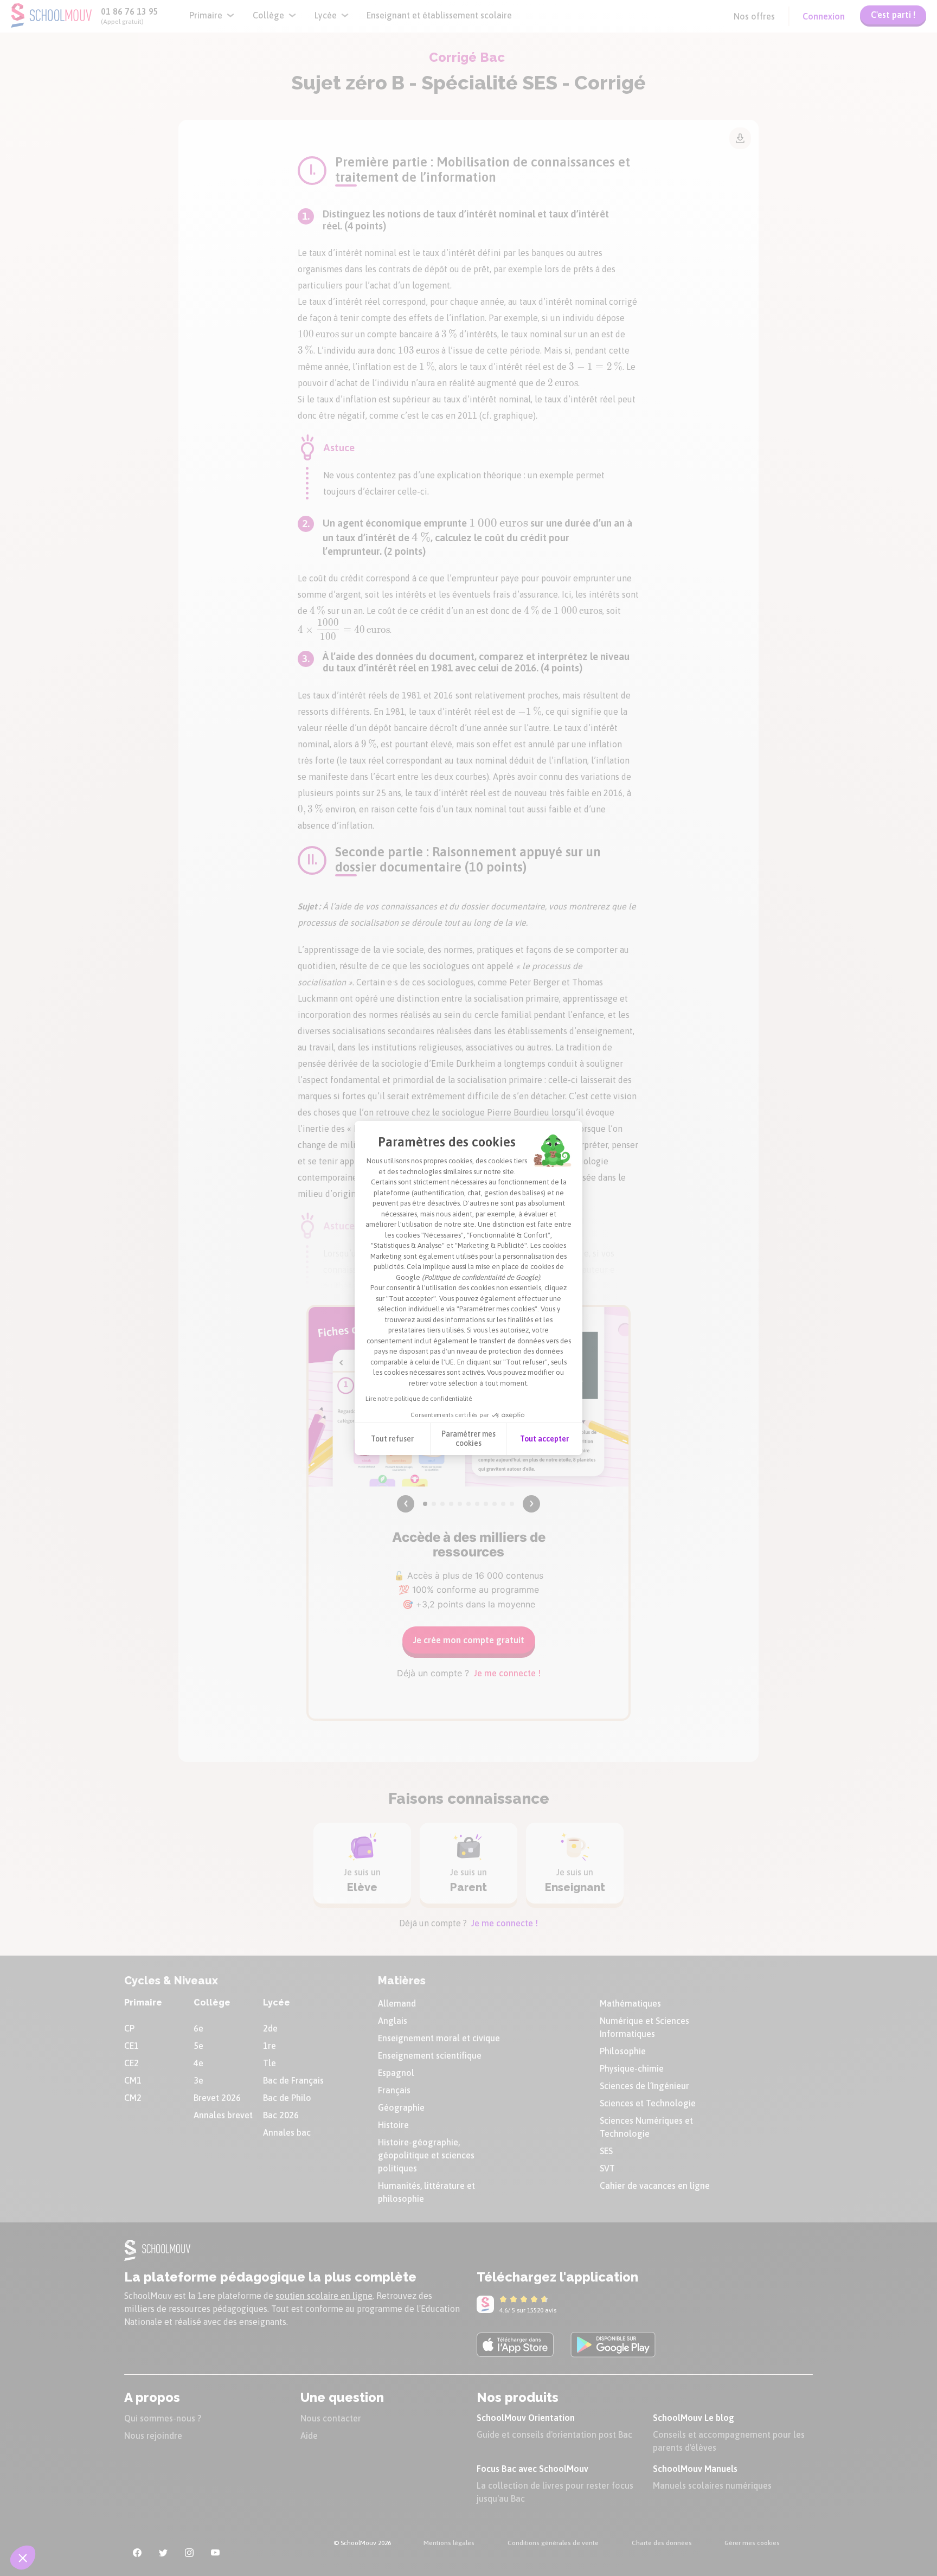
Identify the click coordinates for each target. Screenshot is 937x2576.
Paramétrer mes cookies (468, 1439)
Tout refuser (392, 1439)
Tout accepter (544, 1439)
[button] (23, 2558)
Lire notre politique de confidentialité (419, 1399)
